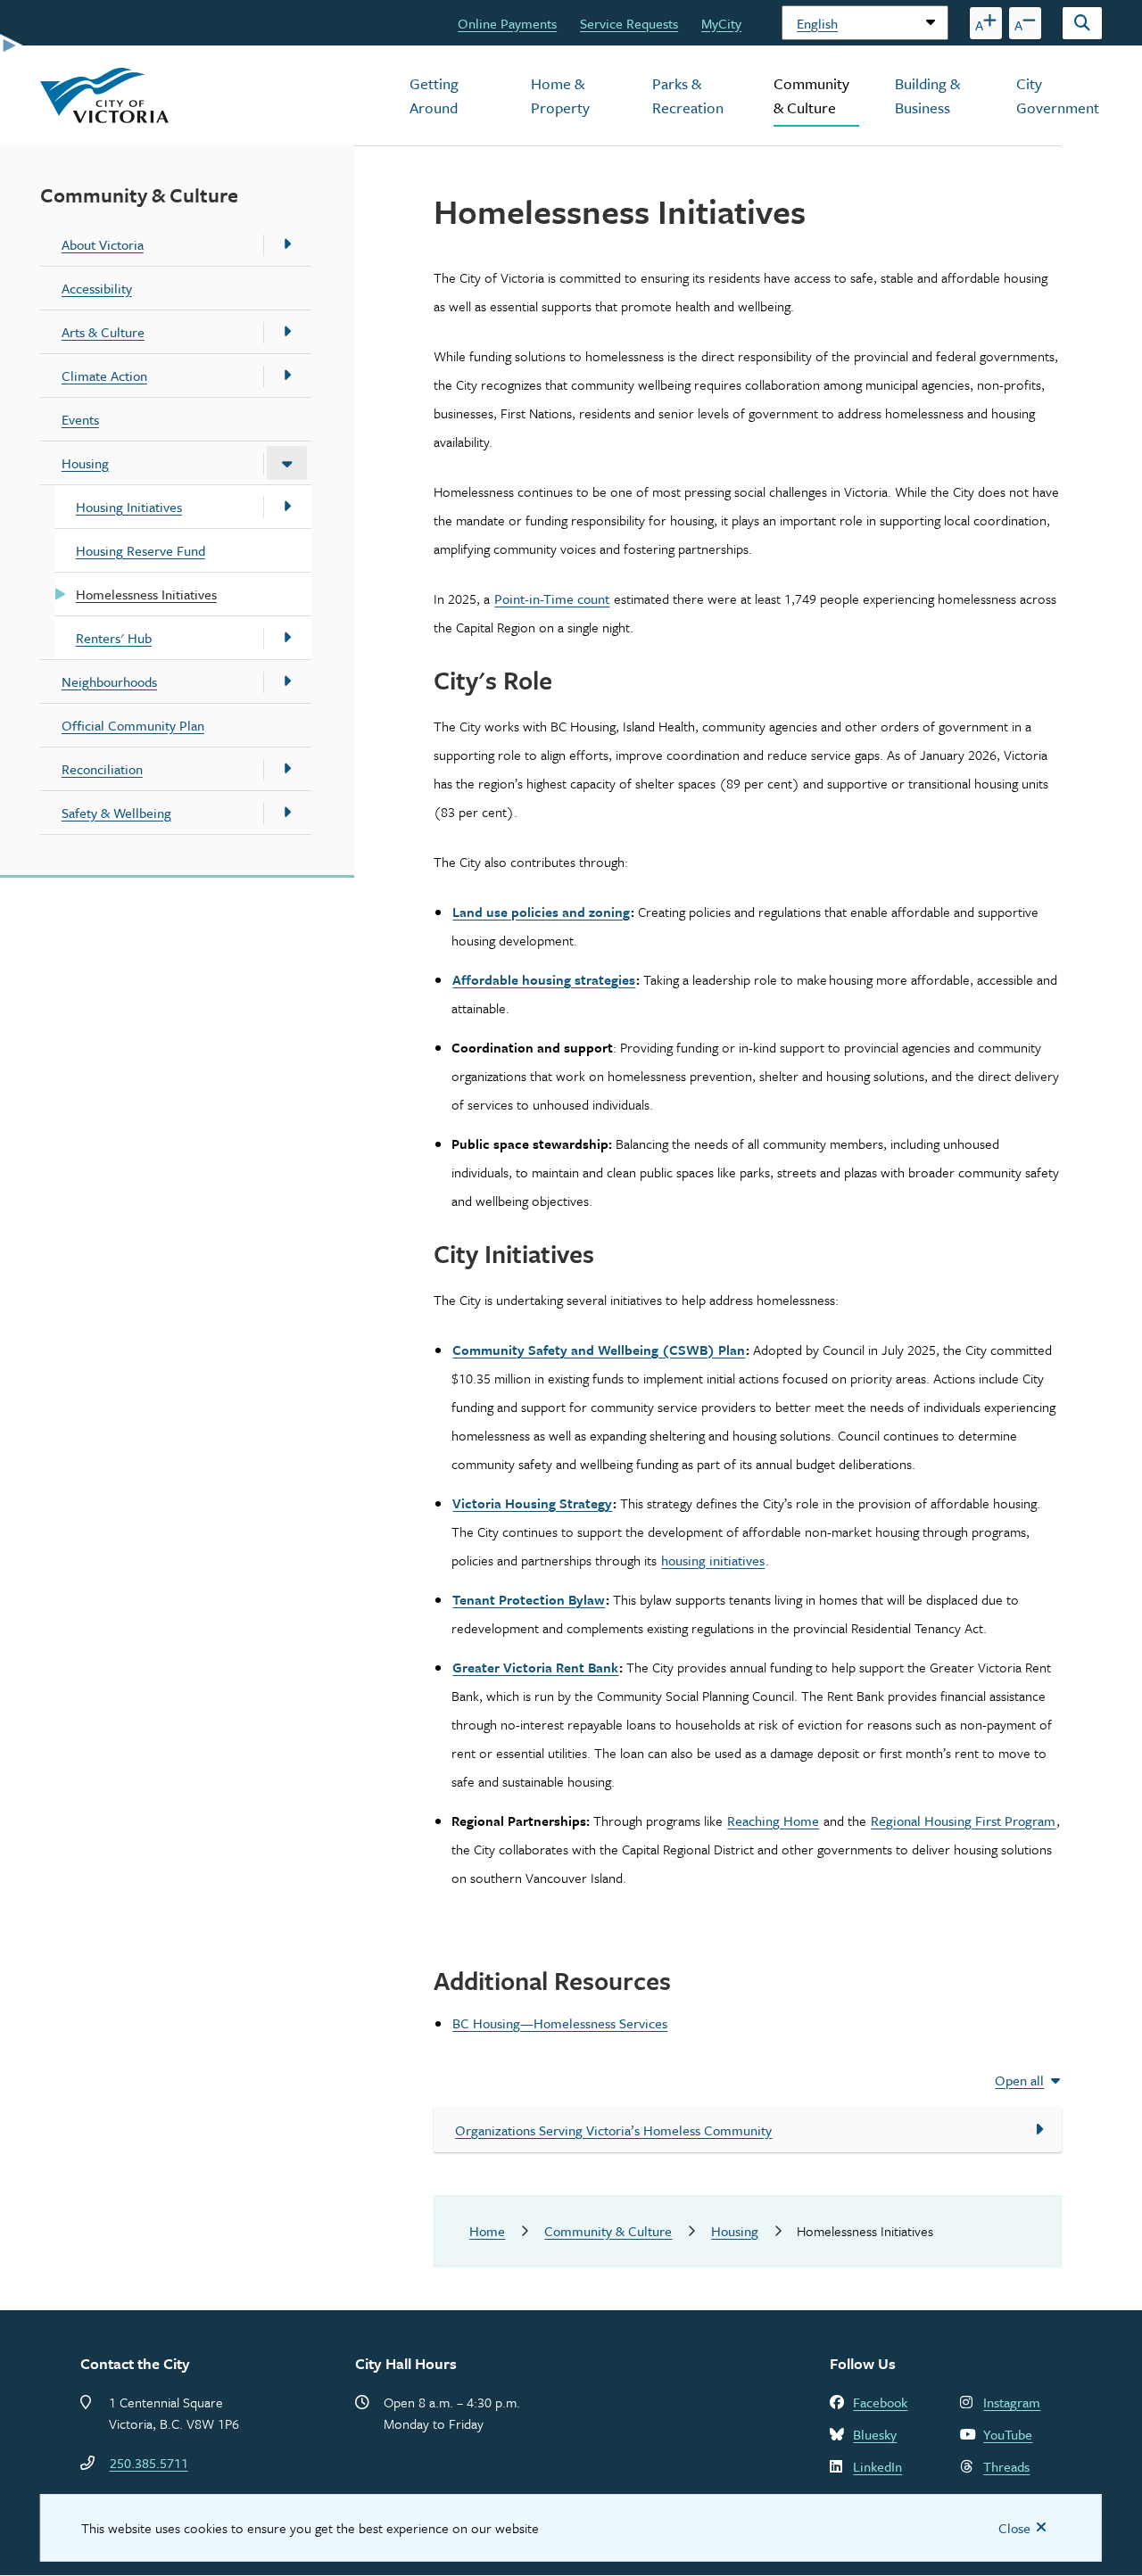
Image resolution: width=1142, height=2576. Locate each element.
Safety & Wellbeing (116, 813)
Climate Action (104, 376)
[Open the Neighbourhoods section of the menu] (287, 681)
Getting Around (434, 95)
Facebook (880, 2402)
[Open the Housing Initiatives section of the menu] (287, 507)
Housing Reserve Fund (141, 550)
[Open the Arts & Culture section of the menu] (287, 332)
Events (80, 419)
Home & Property (560, 95)
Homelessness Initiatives (146, 594)
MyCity (721, 23)
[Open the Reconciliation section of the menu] (287, 769)
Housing (85, 463)
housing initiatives (713, 1560)
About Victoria (103, 244)
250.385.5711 (149, 2463)
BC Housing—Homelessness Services (560, 2023)
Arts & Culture (103, 332)
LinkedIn (877, 2466)
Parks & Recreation (688, 95)
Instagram (1012, 2402)
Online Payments (507, 23)
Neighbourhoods (109, 681)
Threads (1006, 2466)
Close (1014, 2528)
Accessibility (97, 288)
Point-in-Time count (552, 599)
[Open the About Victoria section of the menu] (287, 244)
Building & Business (927, 95)
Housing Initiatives (129, 507)
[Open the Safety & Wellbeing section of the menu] (287, 813)
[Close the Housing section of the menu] (287, 463)
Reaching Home (773, 1821)
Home (487, 2231)
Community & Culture (811, 95)
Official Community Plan (133, 725)
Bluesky (875, 2434)
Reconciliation (102, 769)
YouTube (1008, 2434)
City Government (1058, 95)
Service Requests (629, 23)
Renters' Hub (114, 638)
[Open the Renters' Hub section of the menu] (287, 638)
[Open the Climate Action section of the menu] (287, 376)
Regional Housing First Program (963, 1821)
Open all (1019, 2080)
